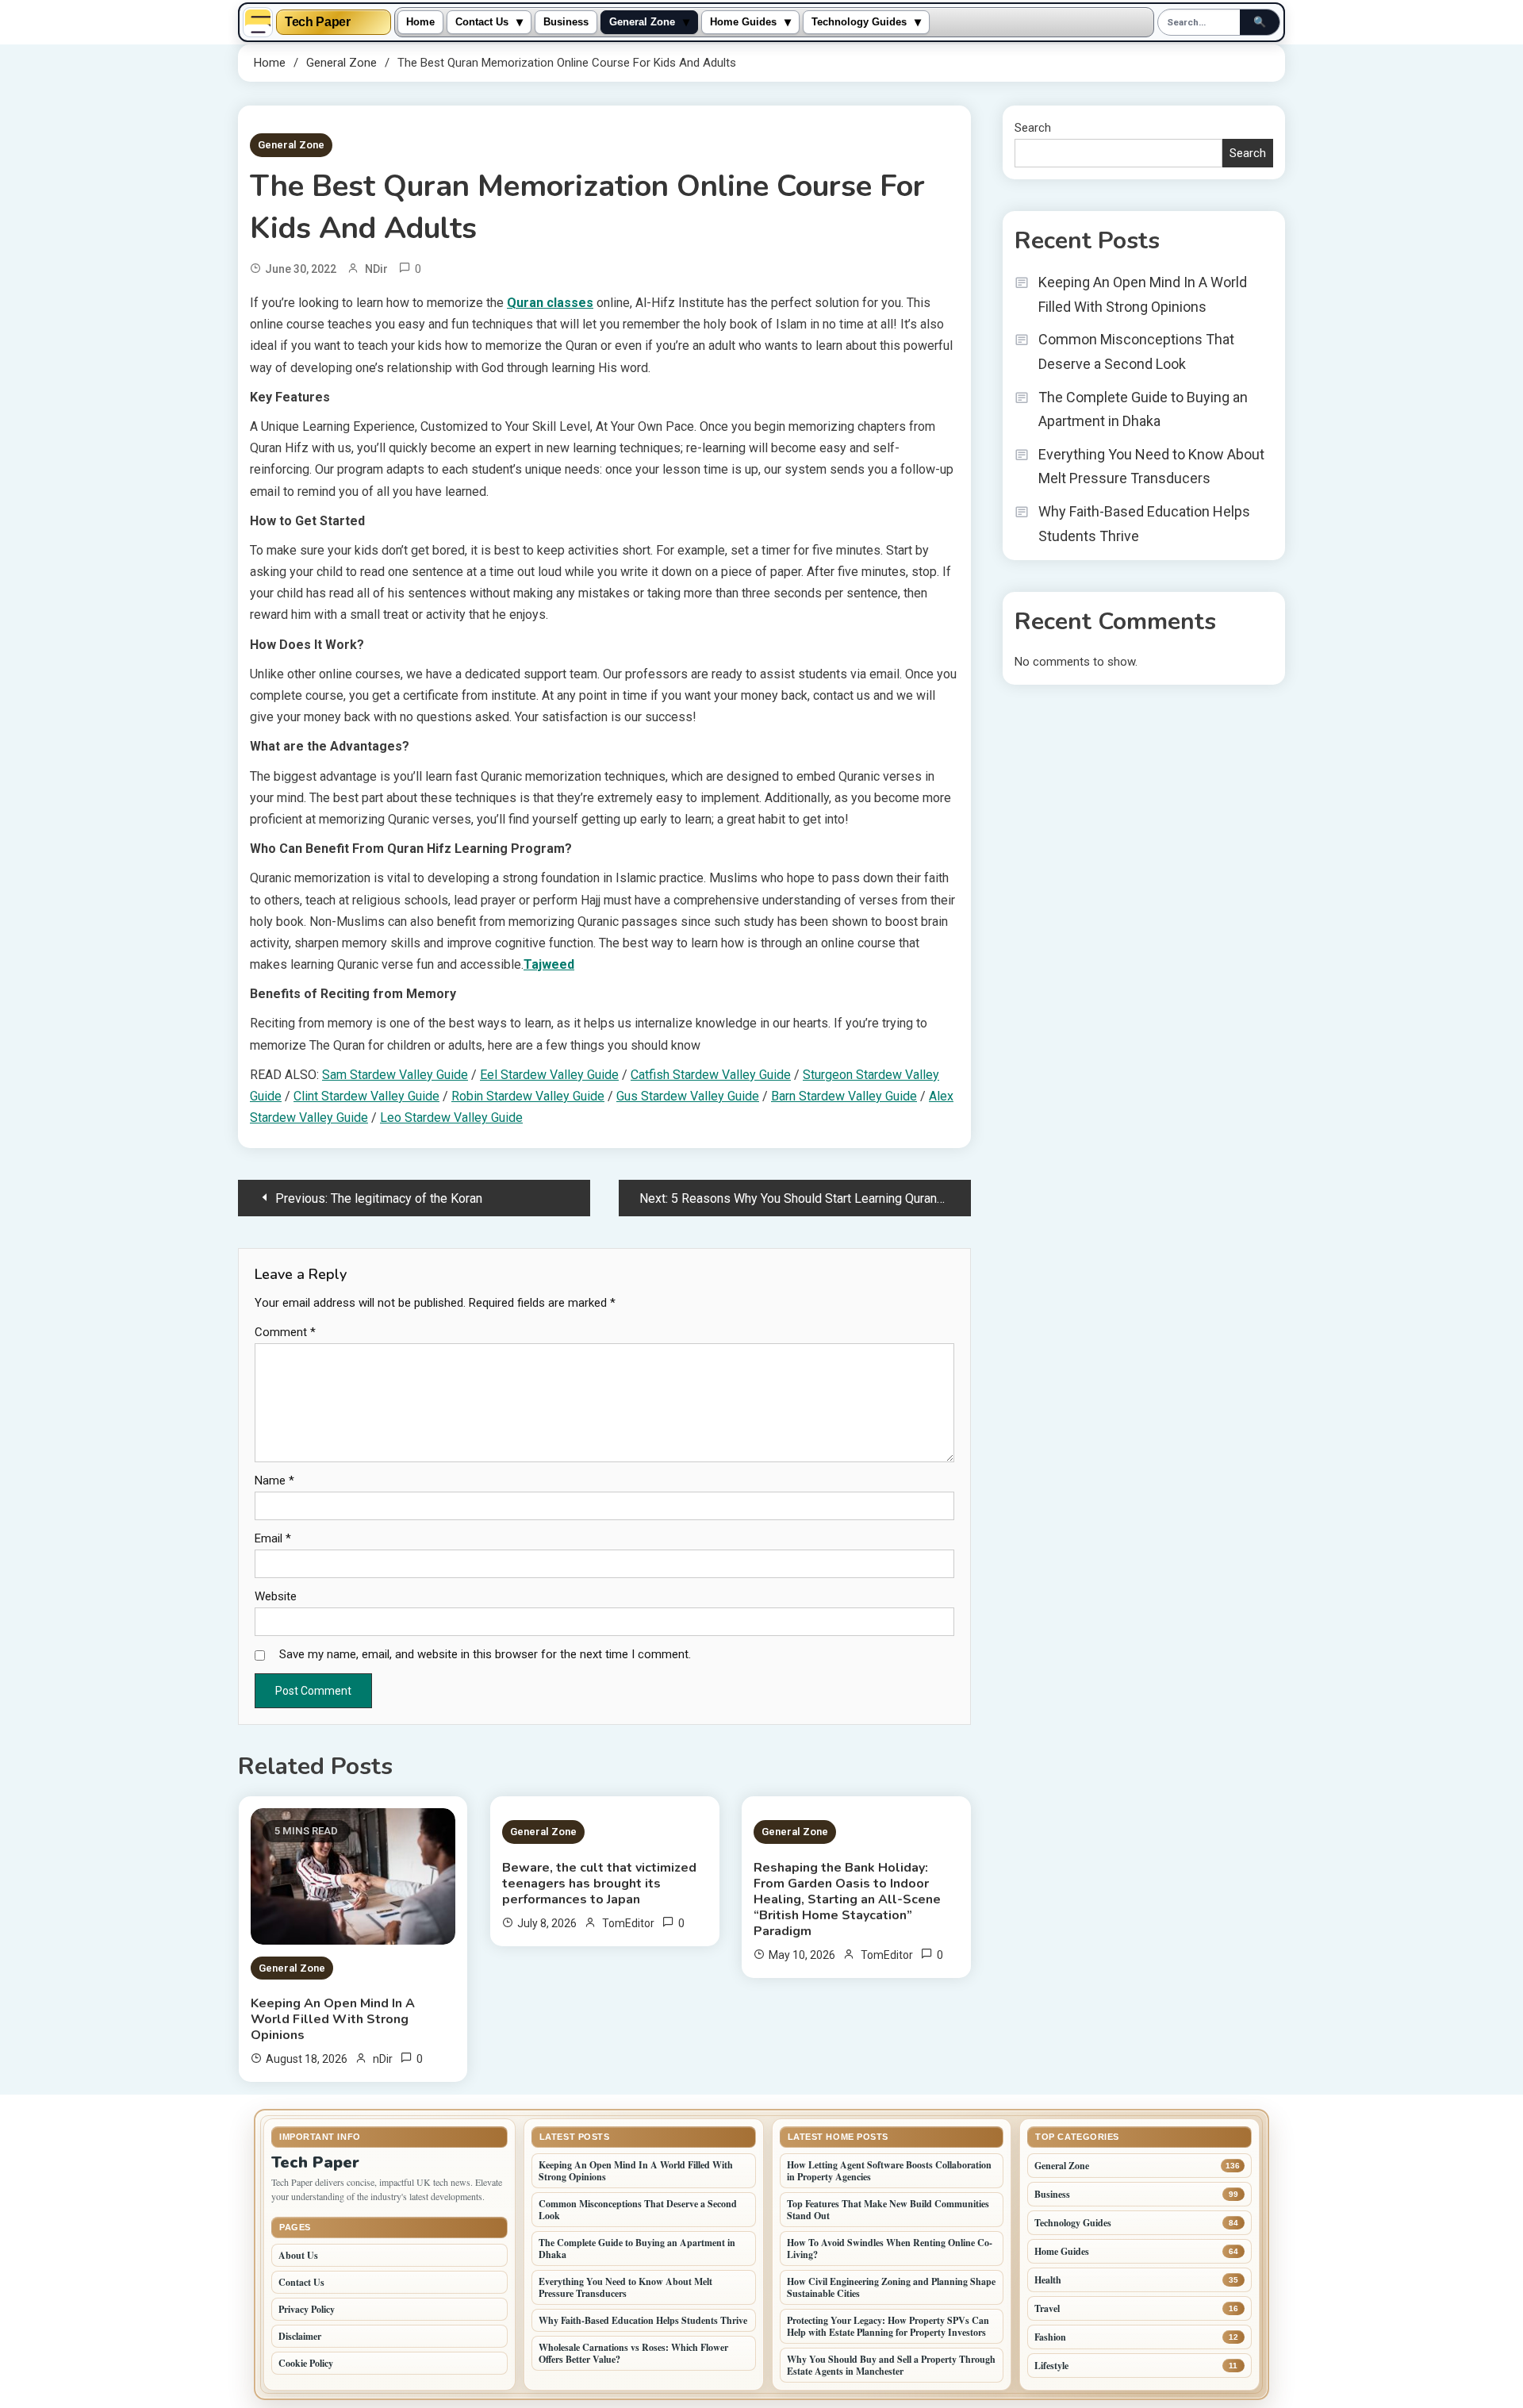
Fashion (1050, 2337)
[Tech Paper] (258, 22)
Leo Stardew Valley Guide (451, 1118)
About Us (298, 2255)
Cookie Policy (306, 2363)
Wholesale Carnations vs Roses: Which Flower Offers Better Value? (633, 2353)
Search (1033, 128)
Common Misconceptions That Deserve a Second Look (1136, 351)
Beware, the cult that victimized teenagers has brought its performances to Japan (599, 1884)
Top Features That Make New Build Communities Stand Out (888, 2210)
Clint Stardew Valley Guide (366, 1096)
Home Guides (743, 22)
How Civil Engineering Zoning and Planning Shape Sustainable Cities (891, 2287)
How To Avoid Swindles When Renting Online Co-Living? (890, 2249)
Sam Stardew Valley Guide (395, 1075)
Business (566, 22)
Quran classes (550, 303)
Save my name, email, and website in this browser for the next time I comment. (485, 1654)
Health (1048, 2280)
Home (420, 22)
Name (274, 1481)
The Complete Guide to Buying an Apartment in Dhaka (1143, 409)
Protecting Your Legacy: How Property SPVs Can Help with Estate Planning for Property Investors (888, 2326)
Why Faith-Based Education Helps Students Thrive (1144, 524)
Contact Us (482, 22)
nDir (376, 269)
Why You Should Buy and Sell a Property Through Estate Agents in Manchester (891, 2365)
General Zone (642, 22)
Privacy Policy (307, 2309)
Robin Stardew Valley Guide (528, 1096)
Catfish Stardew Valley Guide (711, 1075)
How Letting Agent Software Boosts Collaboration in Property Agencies (889, 2171)
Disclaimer (300, 2336)
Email (273, 1538)
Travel (1047, 2308)
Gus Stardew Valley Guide (688, 1096)
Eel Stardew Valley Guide (549, 1075)
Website (276, 1596)
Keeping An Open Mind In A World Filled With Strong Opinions (333, 2019)
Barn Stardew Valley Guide (844, 1096)
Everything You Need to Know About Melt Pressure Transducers (1151, 467)
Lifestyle (1051, 2366)
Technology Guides (859, 22)
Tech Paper (318, 22)
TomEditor (628, 1923)
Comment (285, 1332)
